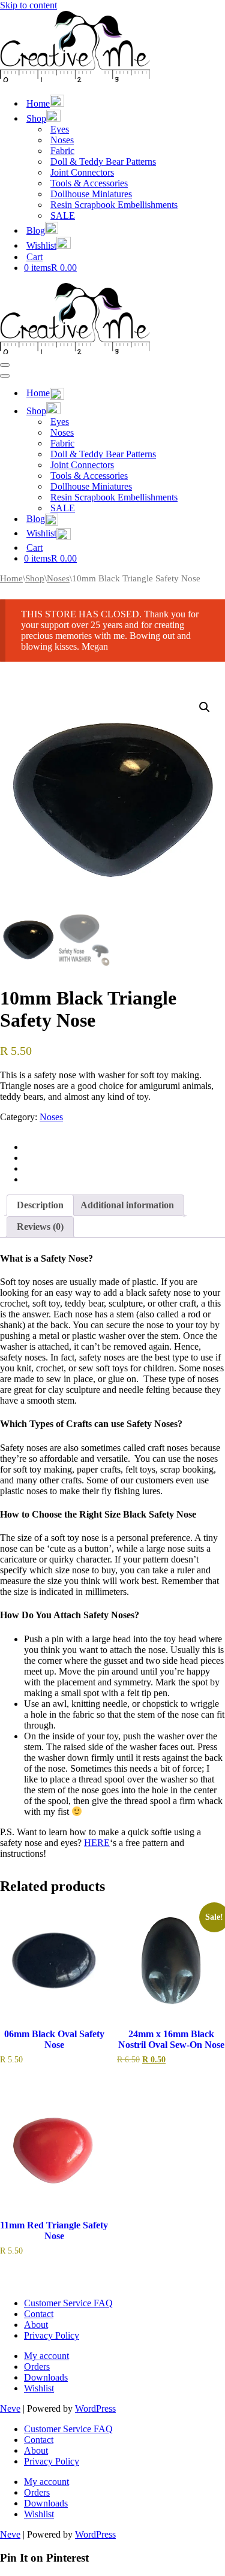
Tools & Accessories (89, 183)
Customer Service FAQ (68, 2303)
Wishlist (39, 2388)
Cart (34, 257)
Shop (35, 578)
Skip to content (28, 5)
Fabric (62, 151)
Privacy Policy (52, 2335)
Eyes (60, 129)
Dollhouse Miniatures (91, 194)
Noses (62, 140)
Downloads (46, 2377)
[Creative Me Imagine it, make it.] (75, 79)
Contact (39, 2314)
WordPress (95, 2408)
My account (46, 2356)
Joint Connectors (82, 172)
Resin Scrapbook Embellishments (114, 205)
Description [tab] (40, 1205)
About (36, 2325)
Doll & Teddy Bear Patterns (103, 162)
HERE (97, 1843)
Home (11, 578)
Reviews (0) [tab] (40, 1227)
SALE (63, 215)
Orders (37, 2367)
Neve (10, 2408)
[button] (205, 707)
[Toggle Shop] (210, 410)
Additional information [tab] (127, 1205)
